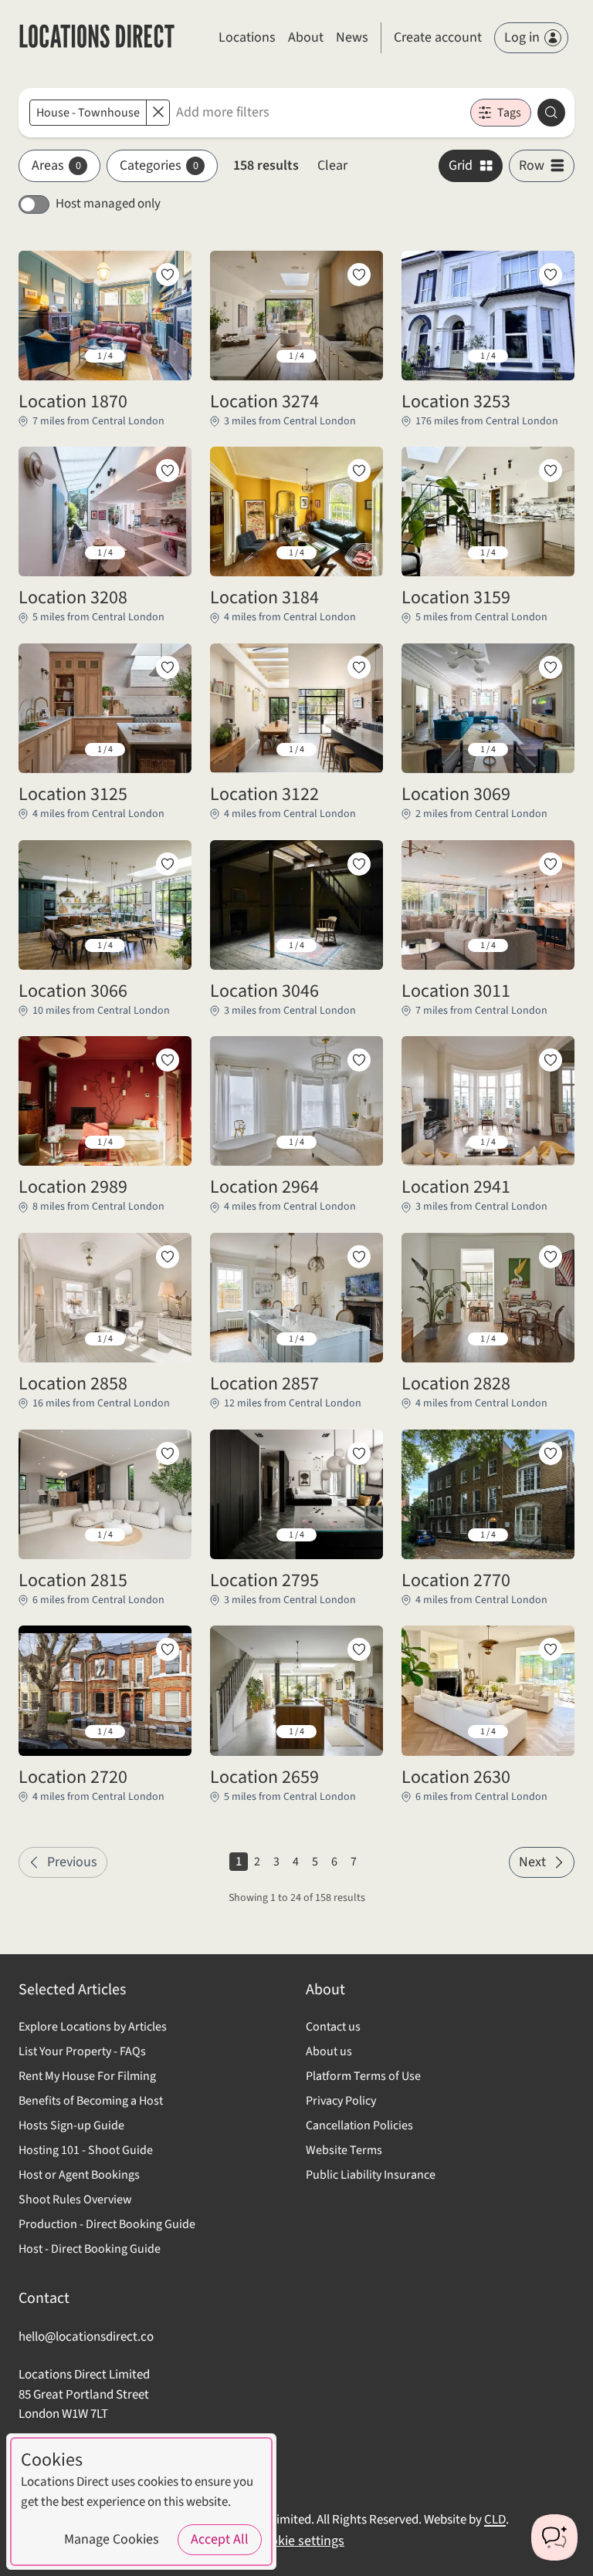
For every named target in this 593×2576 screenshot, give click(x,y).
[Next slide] (168, 356)
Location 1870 (73, 402)
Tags (509, 113)
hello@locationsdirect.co (86, 2337)
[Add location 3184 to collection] (359, 471)
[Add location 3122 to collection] (359, 667)
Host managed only (108, 204)
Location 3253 (456, 402)
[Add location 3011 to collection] (551, 864)
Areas (56, 165)
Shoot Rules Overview (75, 2200)
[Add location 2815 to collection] (168, 1453)
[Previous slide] (42, 356)
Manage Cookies (112, 2539)
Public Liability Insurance (371, 2175)
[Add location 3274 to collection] (359, 275)
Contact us (333, 2027)
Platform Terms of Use (363, 2076)
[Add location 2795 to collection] (359, 1453)
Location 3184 (264, 598)
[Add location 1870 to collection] (168, 275)
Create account (438, 37)
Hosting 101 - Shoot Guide (86, 2150)
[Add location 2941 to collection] (551, 1060)
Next (532, 1862)
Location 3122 (264, 795)
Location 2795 (264, 1581)
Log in (522, 37)
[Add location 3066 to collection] (168, 864)
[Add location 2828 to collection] (551, 1257)
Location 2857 (264, 1384)
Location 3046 (264, 991)
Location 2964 (264, 1187)
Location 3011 (456, 991)
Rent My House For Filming (87, 2076)
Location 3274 (264, 402)
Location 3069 (456, 795)
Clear (332, 165)
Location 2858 (73, 1384)
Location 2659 (264, 1778)
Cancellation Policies (359, 2125)
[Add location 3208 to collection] (168, 471)
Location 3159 (456, 598)
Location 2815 (73, 1581)
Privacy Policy (341, 2101)
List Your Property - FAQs (82, 2051)
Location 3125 (73, 795)
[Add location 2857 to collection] (359, 1257)
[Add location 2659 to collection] (359, 1649)
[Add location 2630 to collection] (551, 1649)
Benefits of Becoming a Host (91, 2101)
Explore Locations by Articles (93, 2027)
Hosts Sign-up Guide (71, 2125)
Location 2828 (456, 1384)
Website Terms (344, 2150)
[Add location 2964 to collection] (359, 1060)
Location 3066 (73, 991)
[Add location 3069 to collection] (551, 667)
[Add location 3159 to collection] (551, 471)
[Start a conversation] (554, 2537)
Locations (247, 37)
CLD (495, 2520)
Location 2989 (73, 1187)
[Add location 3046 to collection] (359, 864)
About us (329, 2051)
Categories (159, 165)
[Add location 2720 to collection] (168, 1649)
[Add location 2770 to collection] (551, 1453)
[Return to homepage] (97, 38)
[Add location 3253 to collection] (551, 275)
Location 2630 (456, 1778)
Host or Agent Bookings (79, 2175)
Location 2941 (456, 1187)
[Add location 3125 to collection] (168, 667)
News (352, 37)
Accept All (220, 2539)
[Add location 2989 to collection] (168, 1060)
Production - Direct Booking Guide (107, 2224)
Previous (72, 1862)
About (306, 37)
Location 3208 (73, 598)
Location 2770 (456, 1581)
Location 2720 (73, 1778)
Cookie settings (300, 2541)
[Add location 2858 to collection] (168, 1257)
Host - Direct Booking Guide (90, 2249)
